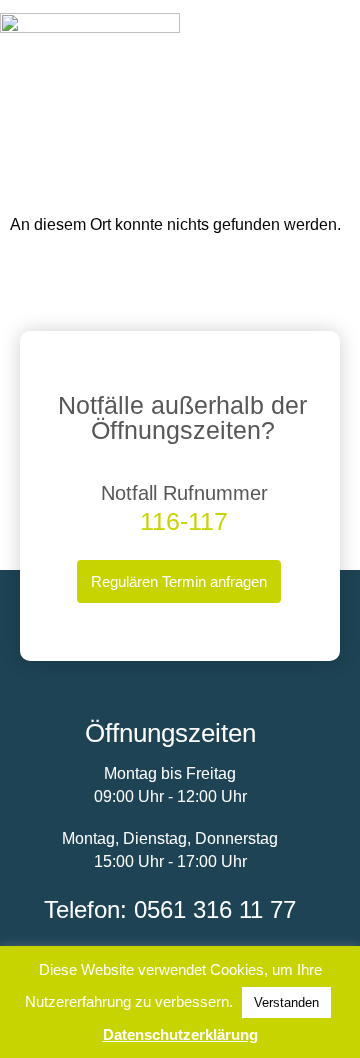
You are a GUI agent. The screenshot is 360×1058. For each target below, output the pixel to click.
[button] (341, 32)
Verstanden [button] (286, 1002)
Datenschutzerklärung (180, 1034)
